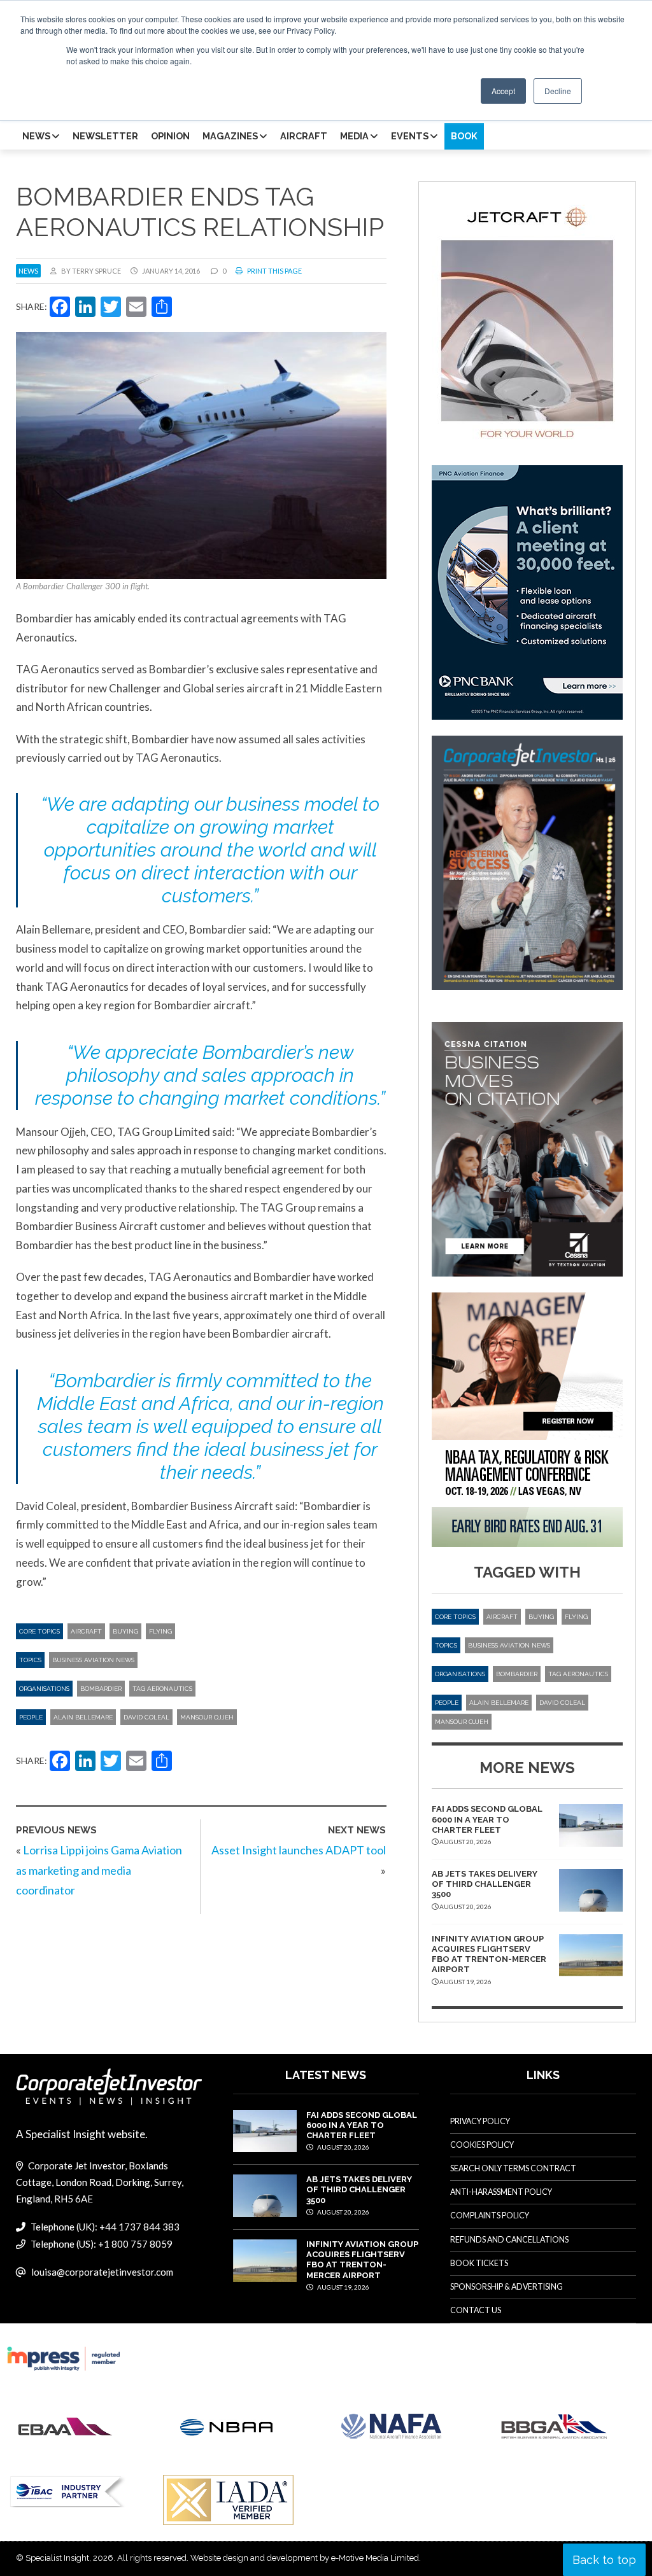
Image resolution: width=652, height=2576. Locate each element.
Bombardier (101, 1689)
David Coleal (146, 1717)
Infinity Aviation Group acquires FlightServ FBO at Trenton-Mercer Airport (489, 1954)
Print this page (274, 271)
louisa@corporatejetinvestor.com (102, 2272)
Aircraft (86, 1631)
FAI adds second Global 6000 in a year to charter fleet (487, 1819)
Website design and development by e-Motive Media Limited (305, 2558)
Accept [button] (503, 91)
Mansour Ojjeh (207, 1717)
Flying (160, 1631)
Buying (125, 1631)
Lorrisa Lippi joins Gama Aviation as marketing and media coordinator (99, 1870)
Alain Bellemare (83, 1717)
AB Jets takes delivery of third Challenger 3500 (485, 1884)
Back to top (604, 2560)
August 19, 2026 (343, 2287)
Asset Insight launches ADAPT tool (299, 1850)
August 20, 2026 (343, 2147)
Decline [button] (558, 91)
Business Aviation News (93, 1660)
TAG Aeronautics (162, 1689)
